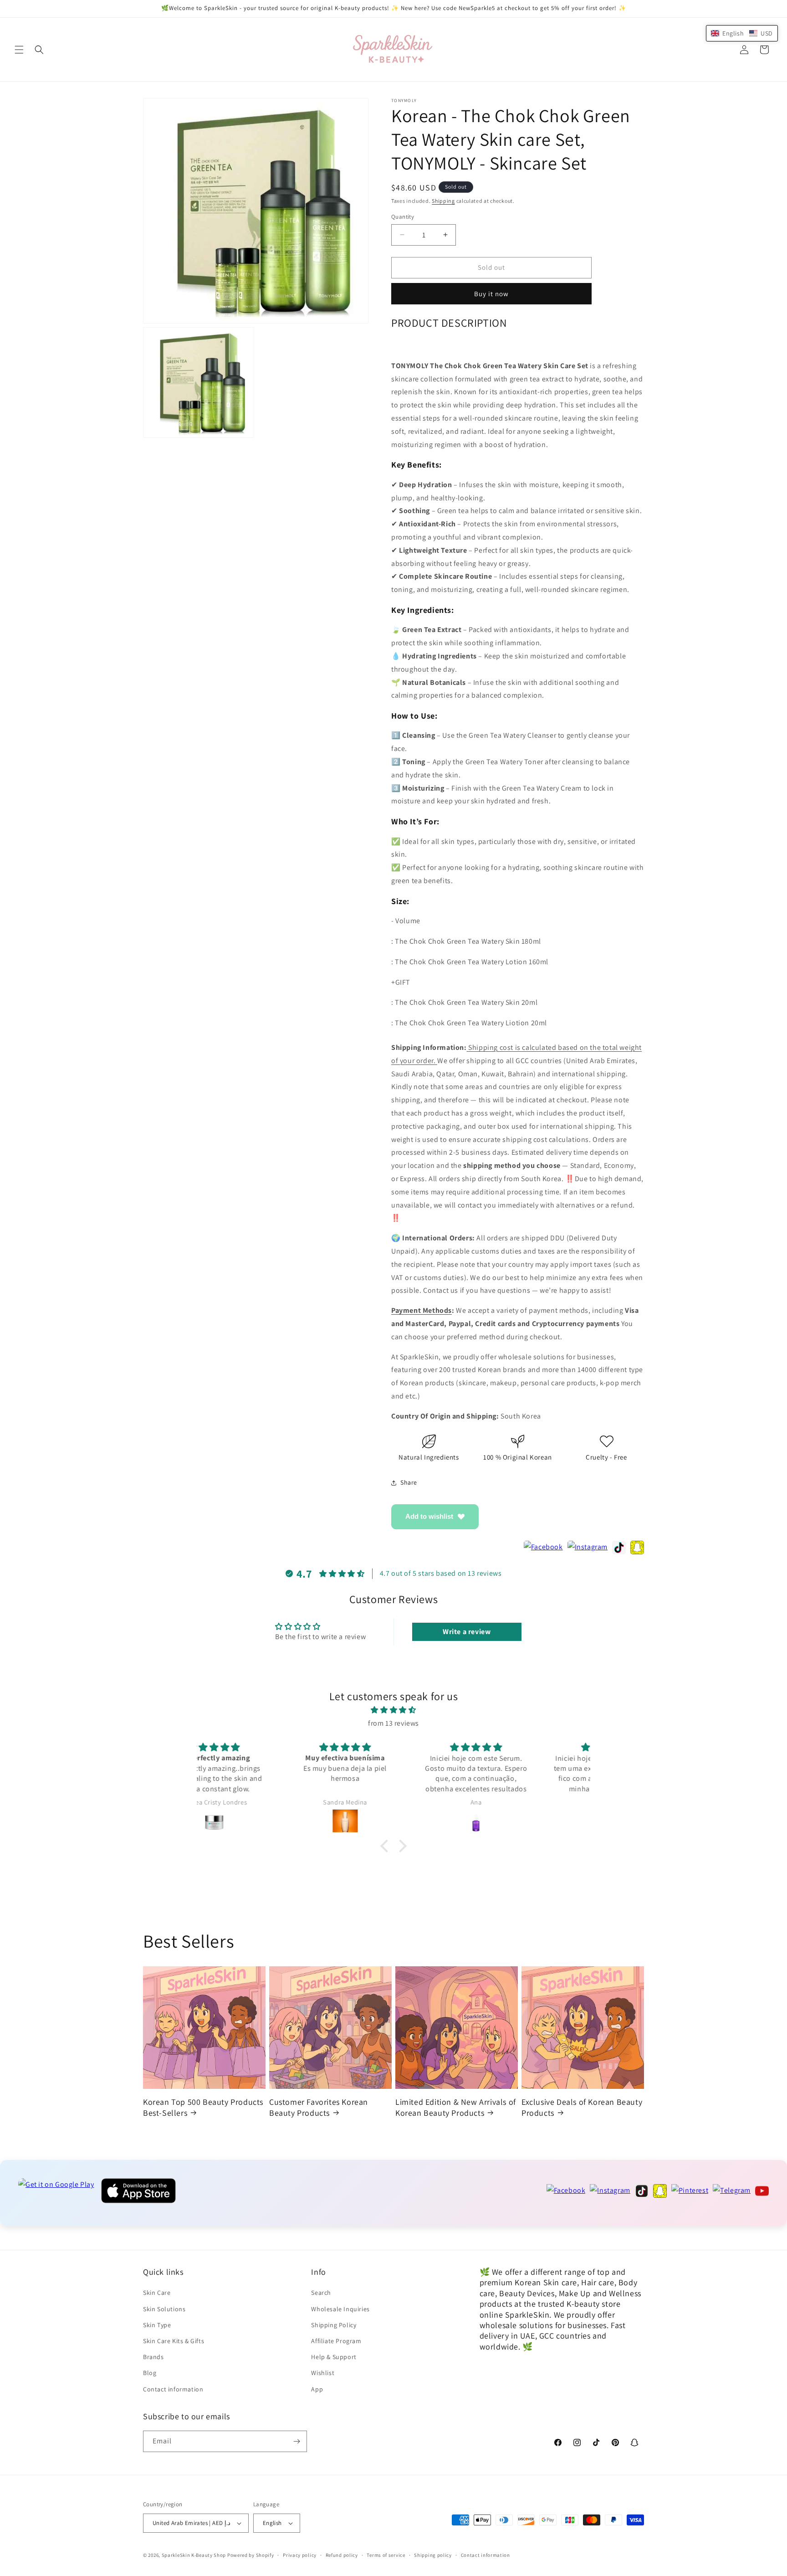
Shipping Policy (334, 2325)
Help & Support (334, 2357)
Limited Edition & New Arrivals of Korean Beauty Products (456, 2107)
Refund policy (342, 2555)
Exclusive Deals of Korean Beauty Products (582, 2107)
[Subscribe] (296, 2441)
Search (321, 2293)
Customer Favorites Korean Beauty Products (319, 2107)
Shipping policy (433, 2555)
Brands (153, 2357)
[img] (393, 1710)
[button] (19, 50)
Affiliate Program (336, 2341)
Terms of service (386, 2555)
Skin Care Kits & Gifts (174, 2341)
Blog (150, 2373)
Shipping (443, 201)
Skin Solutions (164, 2309)
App (317, 2389)
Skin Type (157, 2325)
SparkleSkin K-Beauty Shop (194, 2555)
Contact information (173, 2389)
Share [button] (409, 1482)
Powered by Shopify (251, 2555)
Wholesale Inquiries (340, 2309)
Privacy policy (300, 2555)
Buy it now (491, 294)
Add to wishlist (429, 1516)
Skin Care (157, 2293)
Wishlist (323, 2373)
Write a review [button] (467, 1632)
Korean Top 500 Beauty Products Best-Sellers (203, 2107)
